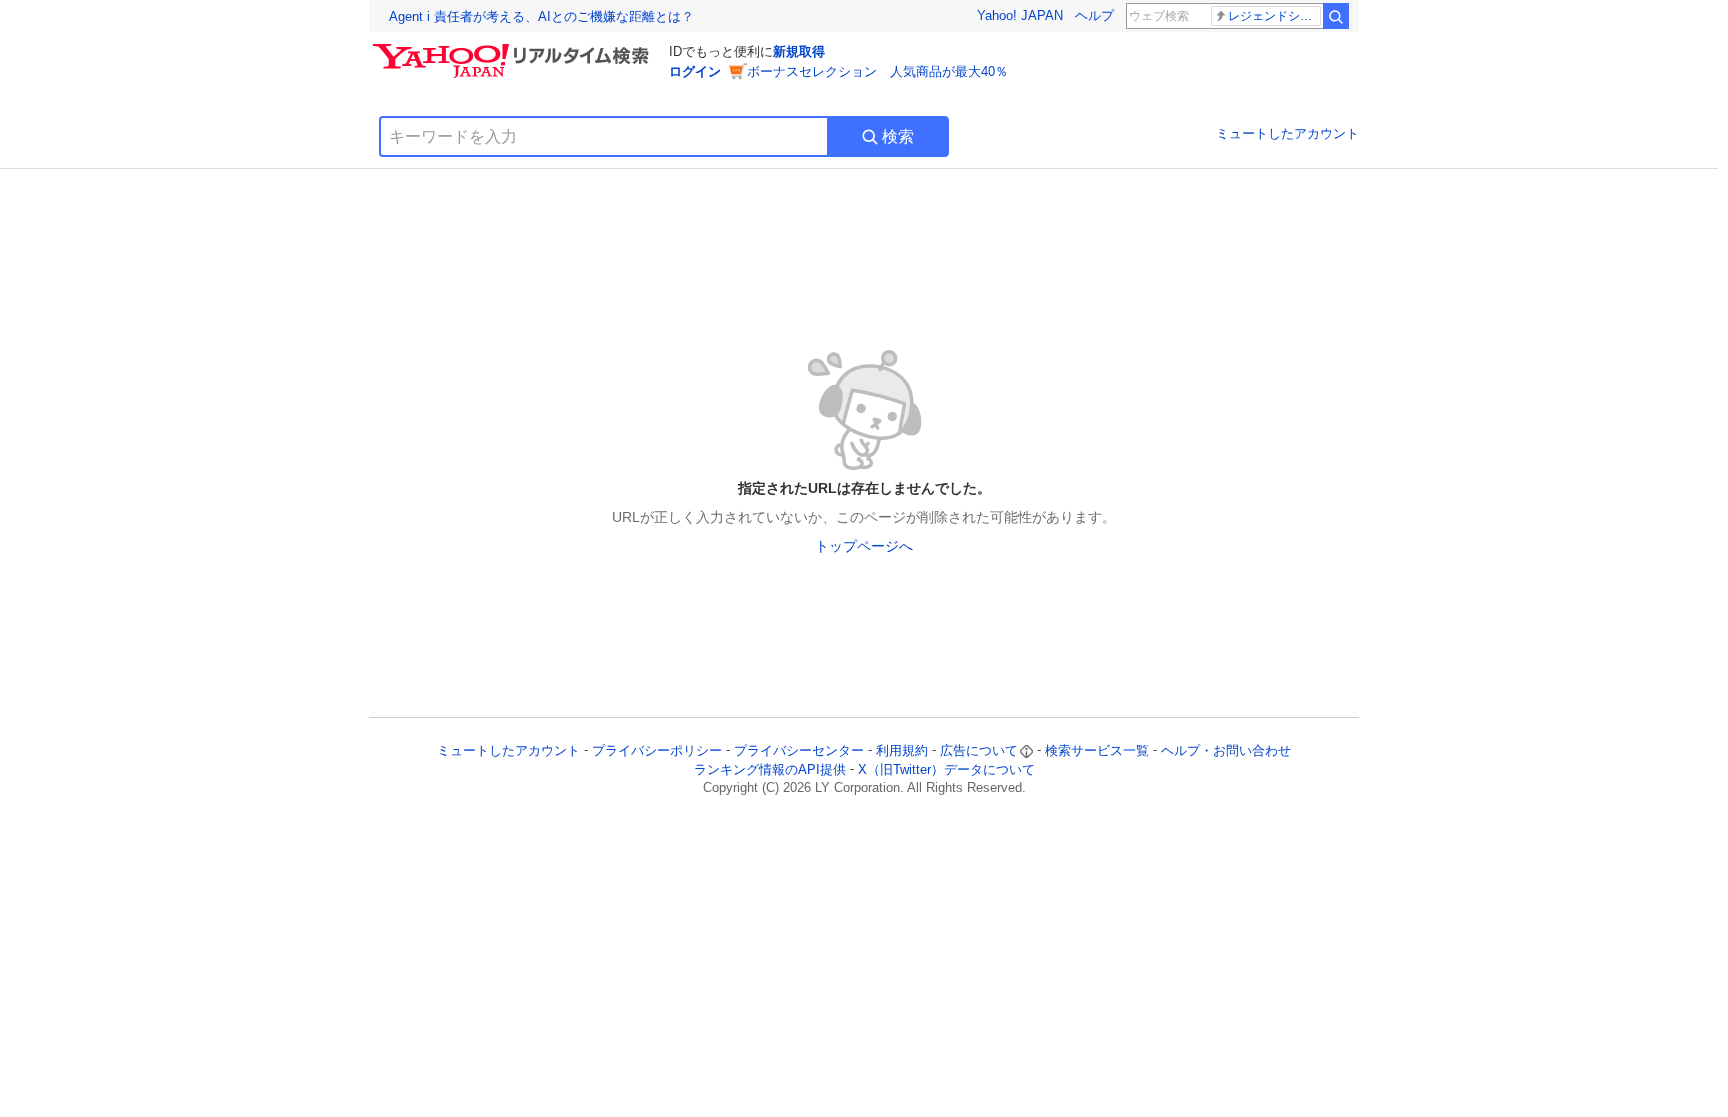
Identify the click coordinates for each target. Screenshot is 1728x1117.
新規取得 (799, 51)
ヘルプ (1094, 15)
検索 (898, 136)
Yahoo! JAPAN (1020, 15)
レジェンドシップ (1274, 16)
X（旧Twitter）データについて (946, 769)
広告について (979, 750)
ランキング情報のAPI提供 (770, 769)
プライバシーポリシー (657, 750)
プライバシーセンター (799, 750)
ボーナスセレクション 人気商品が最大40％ (877, 71)
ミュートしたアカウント (1287, 133)
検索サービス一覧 (1097, 750)
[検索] (1336, 16)
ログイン (695, 71)
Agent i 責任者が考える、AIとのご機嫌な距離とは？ (541, 16)
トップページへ (864, 546)
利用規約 (902, 750)
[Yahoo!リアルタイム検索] (514, 49)
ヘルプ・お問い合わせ (1226, 750)
